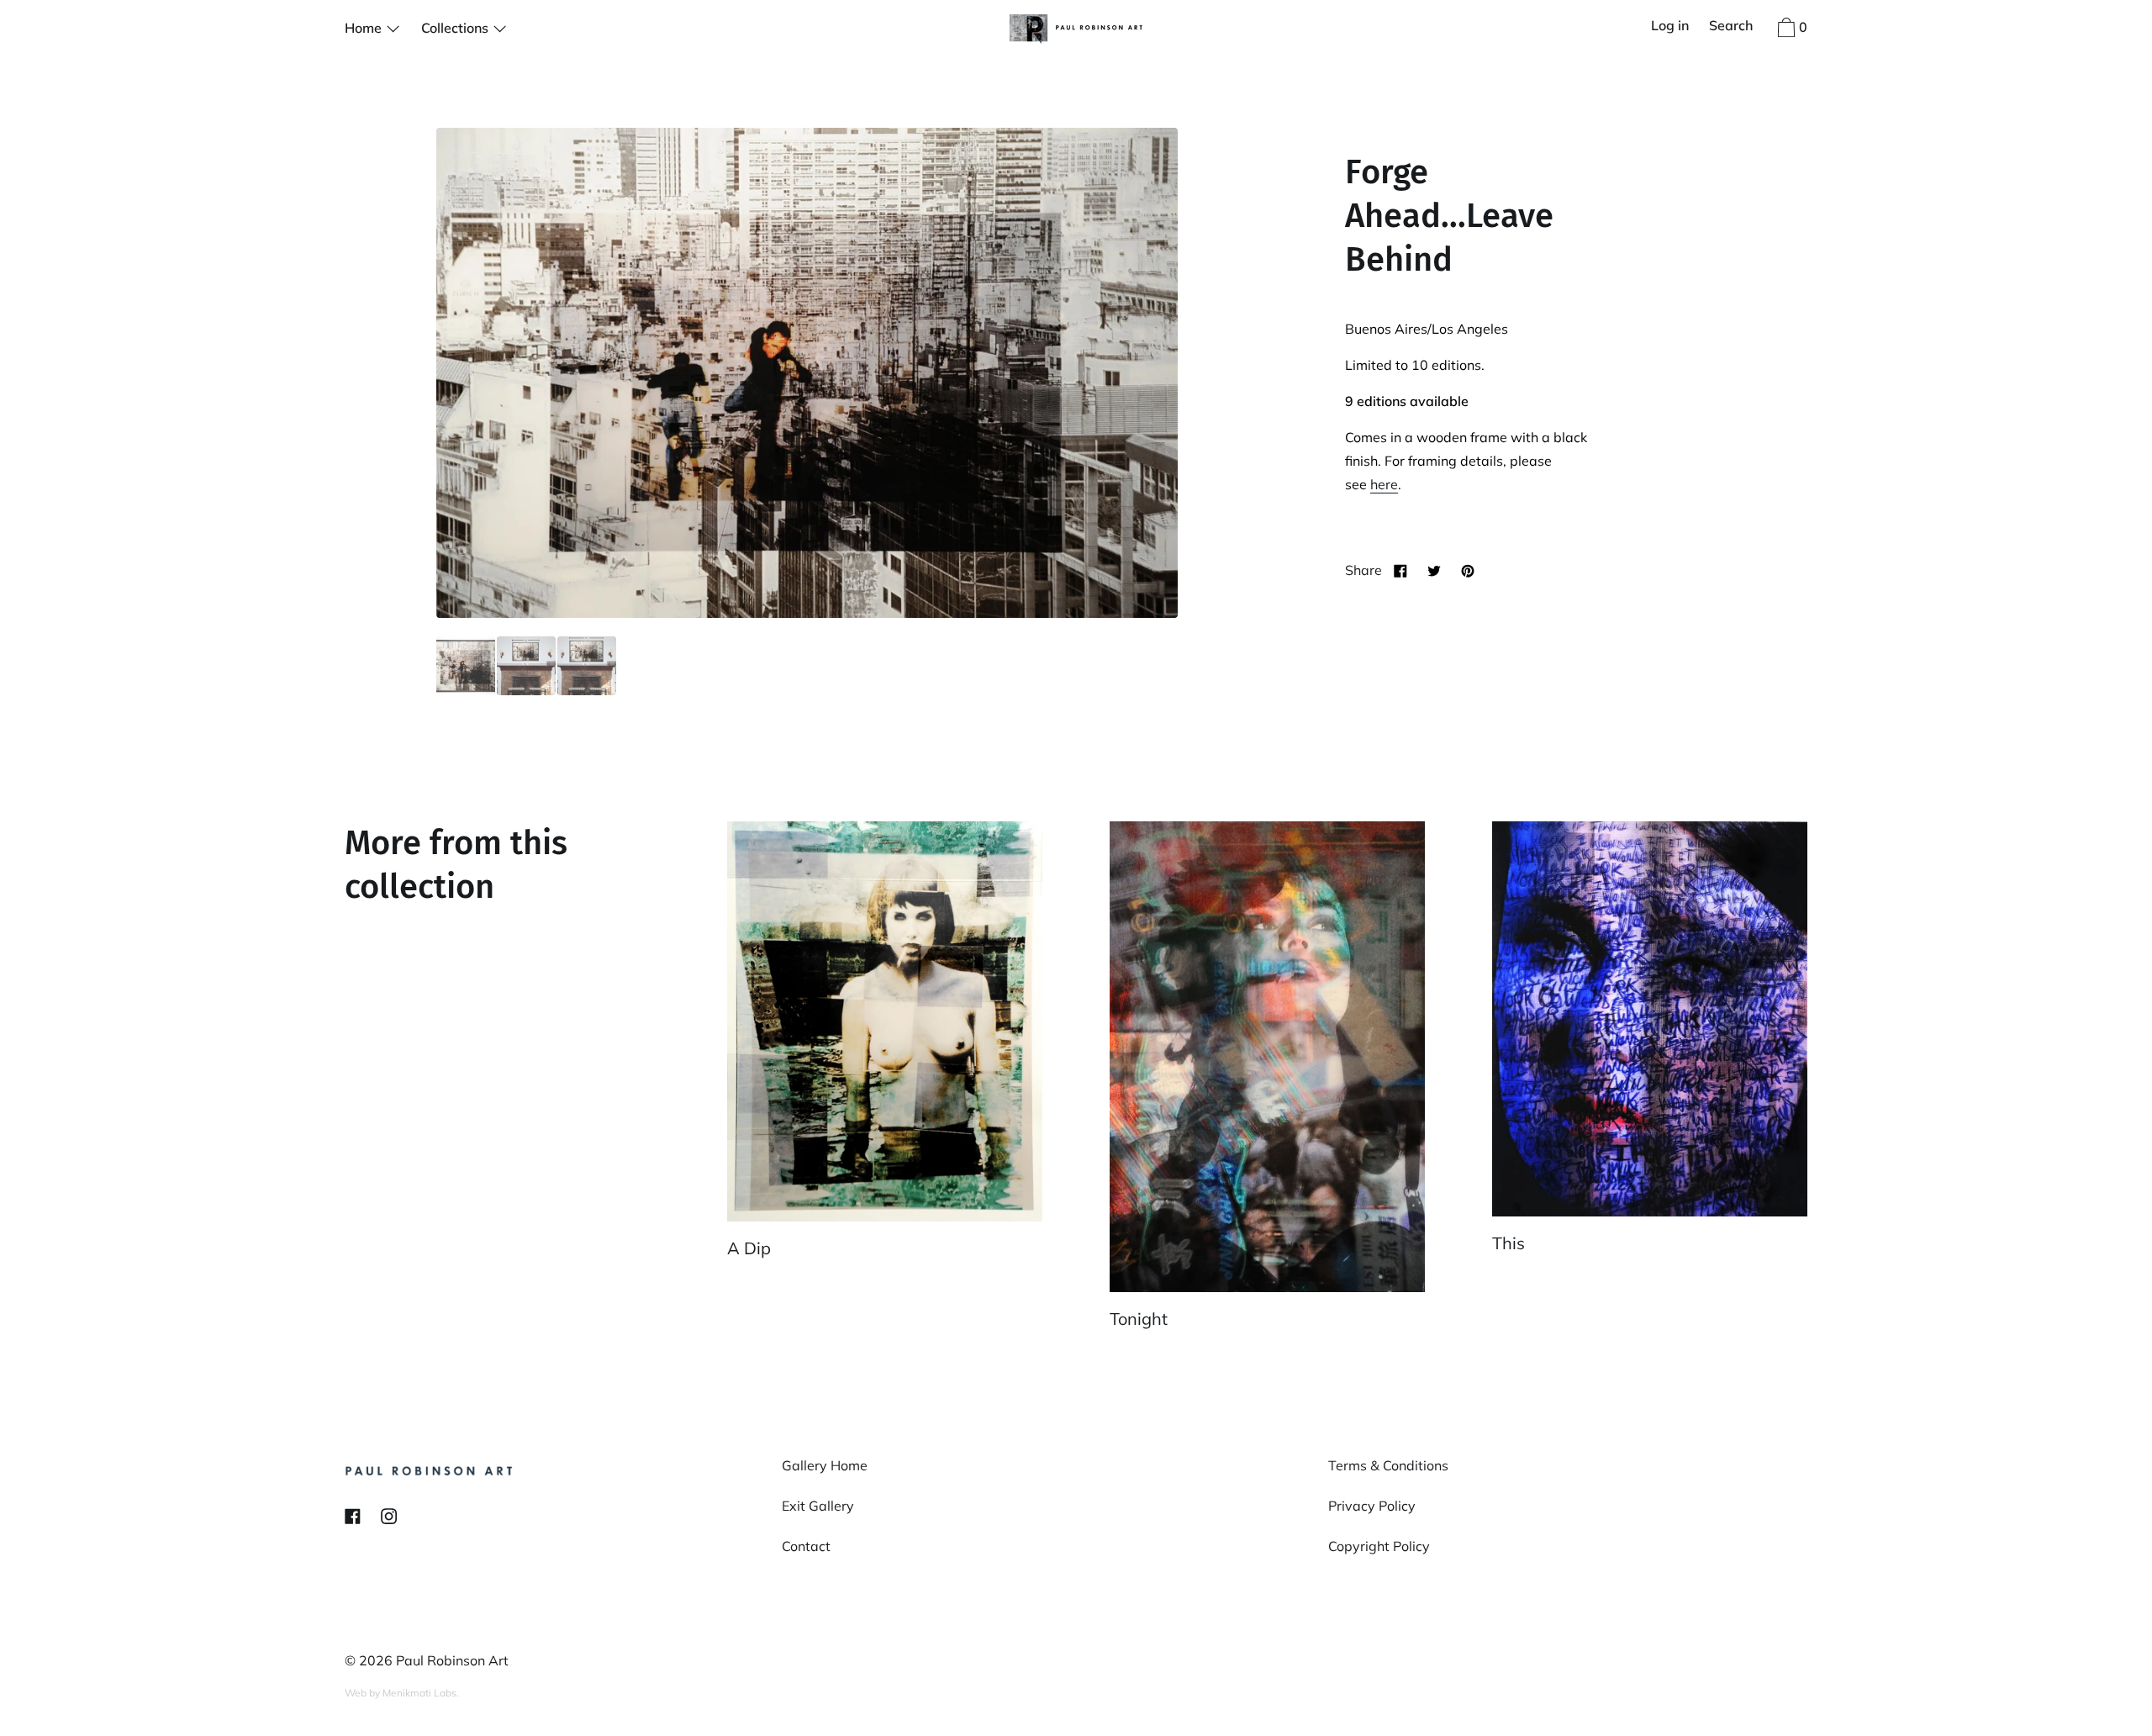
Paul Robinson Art (452, 1660)
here (1384, 484)
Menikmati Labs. (421, 1693)
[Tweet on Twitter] (1434, 570)
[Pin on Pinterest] (1468, 570)
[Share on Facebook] (1400, 570)
